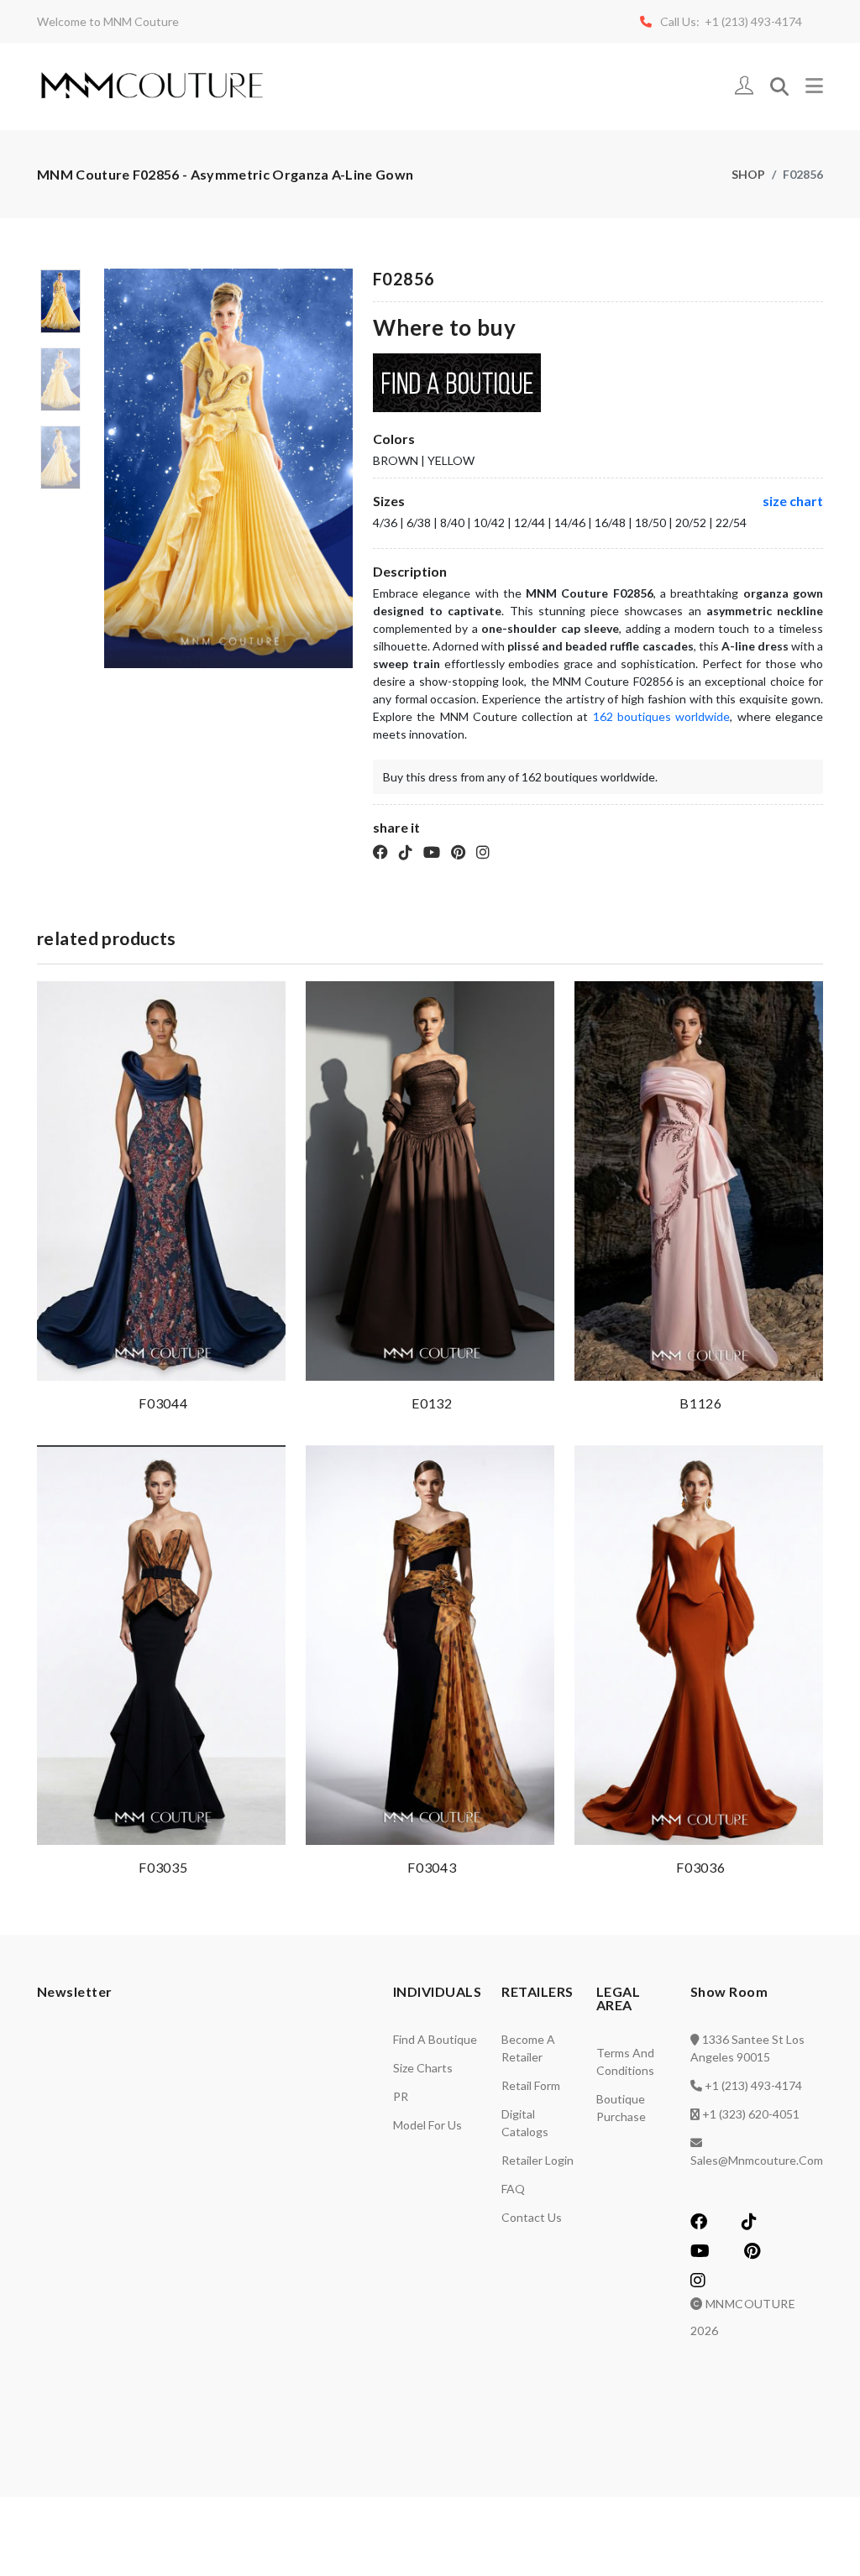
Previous (113, 475)
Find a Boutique (435, 2039)
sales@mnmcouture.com (757, 2160)
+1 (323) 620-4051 (751, 2114)
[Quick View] (270, 1364)
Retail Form (531, 2085)
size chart (793, 501)
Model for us (427, 2125)
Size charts (423, 2068)
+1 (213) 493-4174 (753, 2085)
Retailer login (537, 2160)
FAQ (513, 2189)
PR (401, 2096)
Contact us (532, 2217)
